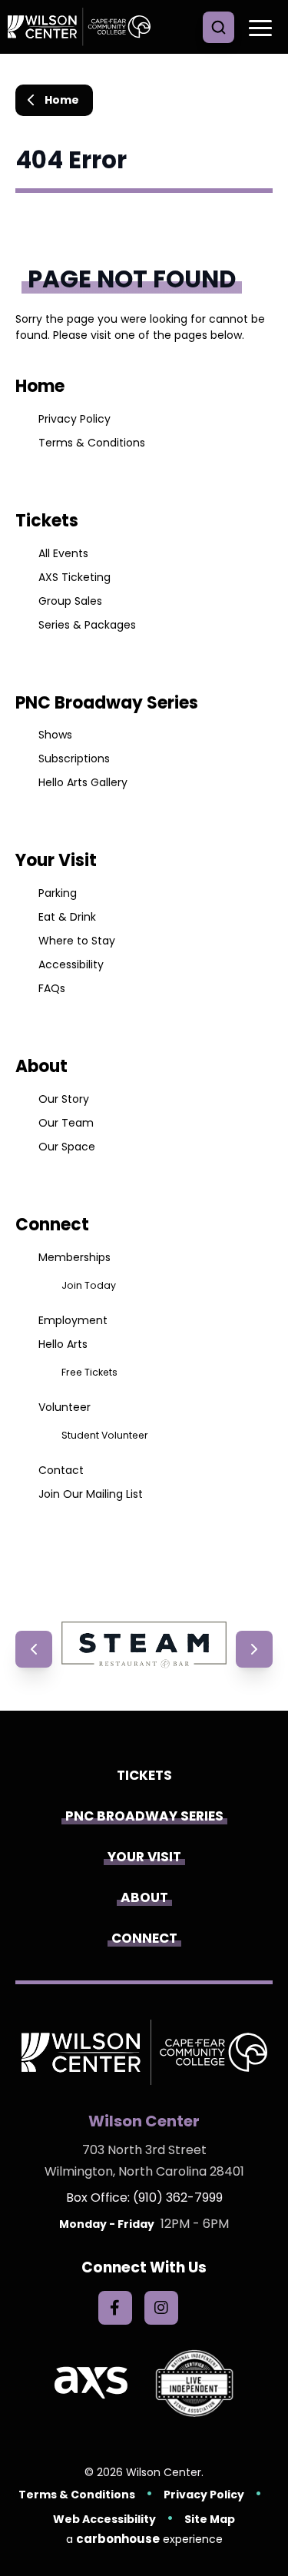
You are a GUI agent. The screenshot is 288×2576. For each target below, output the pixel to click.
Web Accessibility (104, 2519)
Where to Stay (77, 941)
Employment (73, 1320)
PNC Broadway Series (107, 703)
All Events (63, 553)
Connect (52, 1225)
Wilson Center (84, 27)
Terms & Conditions (92, 443)
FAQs (52, 988)
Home (62, 100)
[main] (144, 838)
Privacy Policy (74, 419)
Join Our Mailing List (91, 1494)
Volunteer (65, 1407)
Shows (55, 735)
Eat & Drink (67, 917)
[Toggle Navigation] (257, 27)
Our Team (66, 1123)
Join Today (89, 1285)
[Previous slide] (34, 1649)
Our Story (64, 1099)
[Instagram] (161, 2308)
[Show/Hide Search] (218, 27)
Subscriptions (74, 759)
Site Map (210, 2519)
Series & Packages (87, 625)
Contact (61, 1470)
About (41, 1066)
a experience (144, 2539)
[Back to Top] (265, 2530)
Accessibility (71, 964)
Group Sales (70, 601)
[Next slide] (254, 1649)
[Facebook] (115, 2308)
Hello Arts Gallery (83, 782)
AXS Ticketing (74, 577)
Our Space (67, 1147)
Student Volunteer (105, 1435)
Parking (58, 893)
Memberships (74, 1257)
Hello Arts (63, 1344)
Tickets (47, 521)
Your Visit (56, 860)
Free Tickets (89, 1372)
